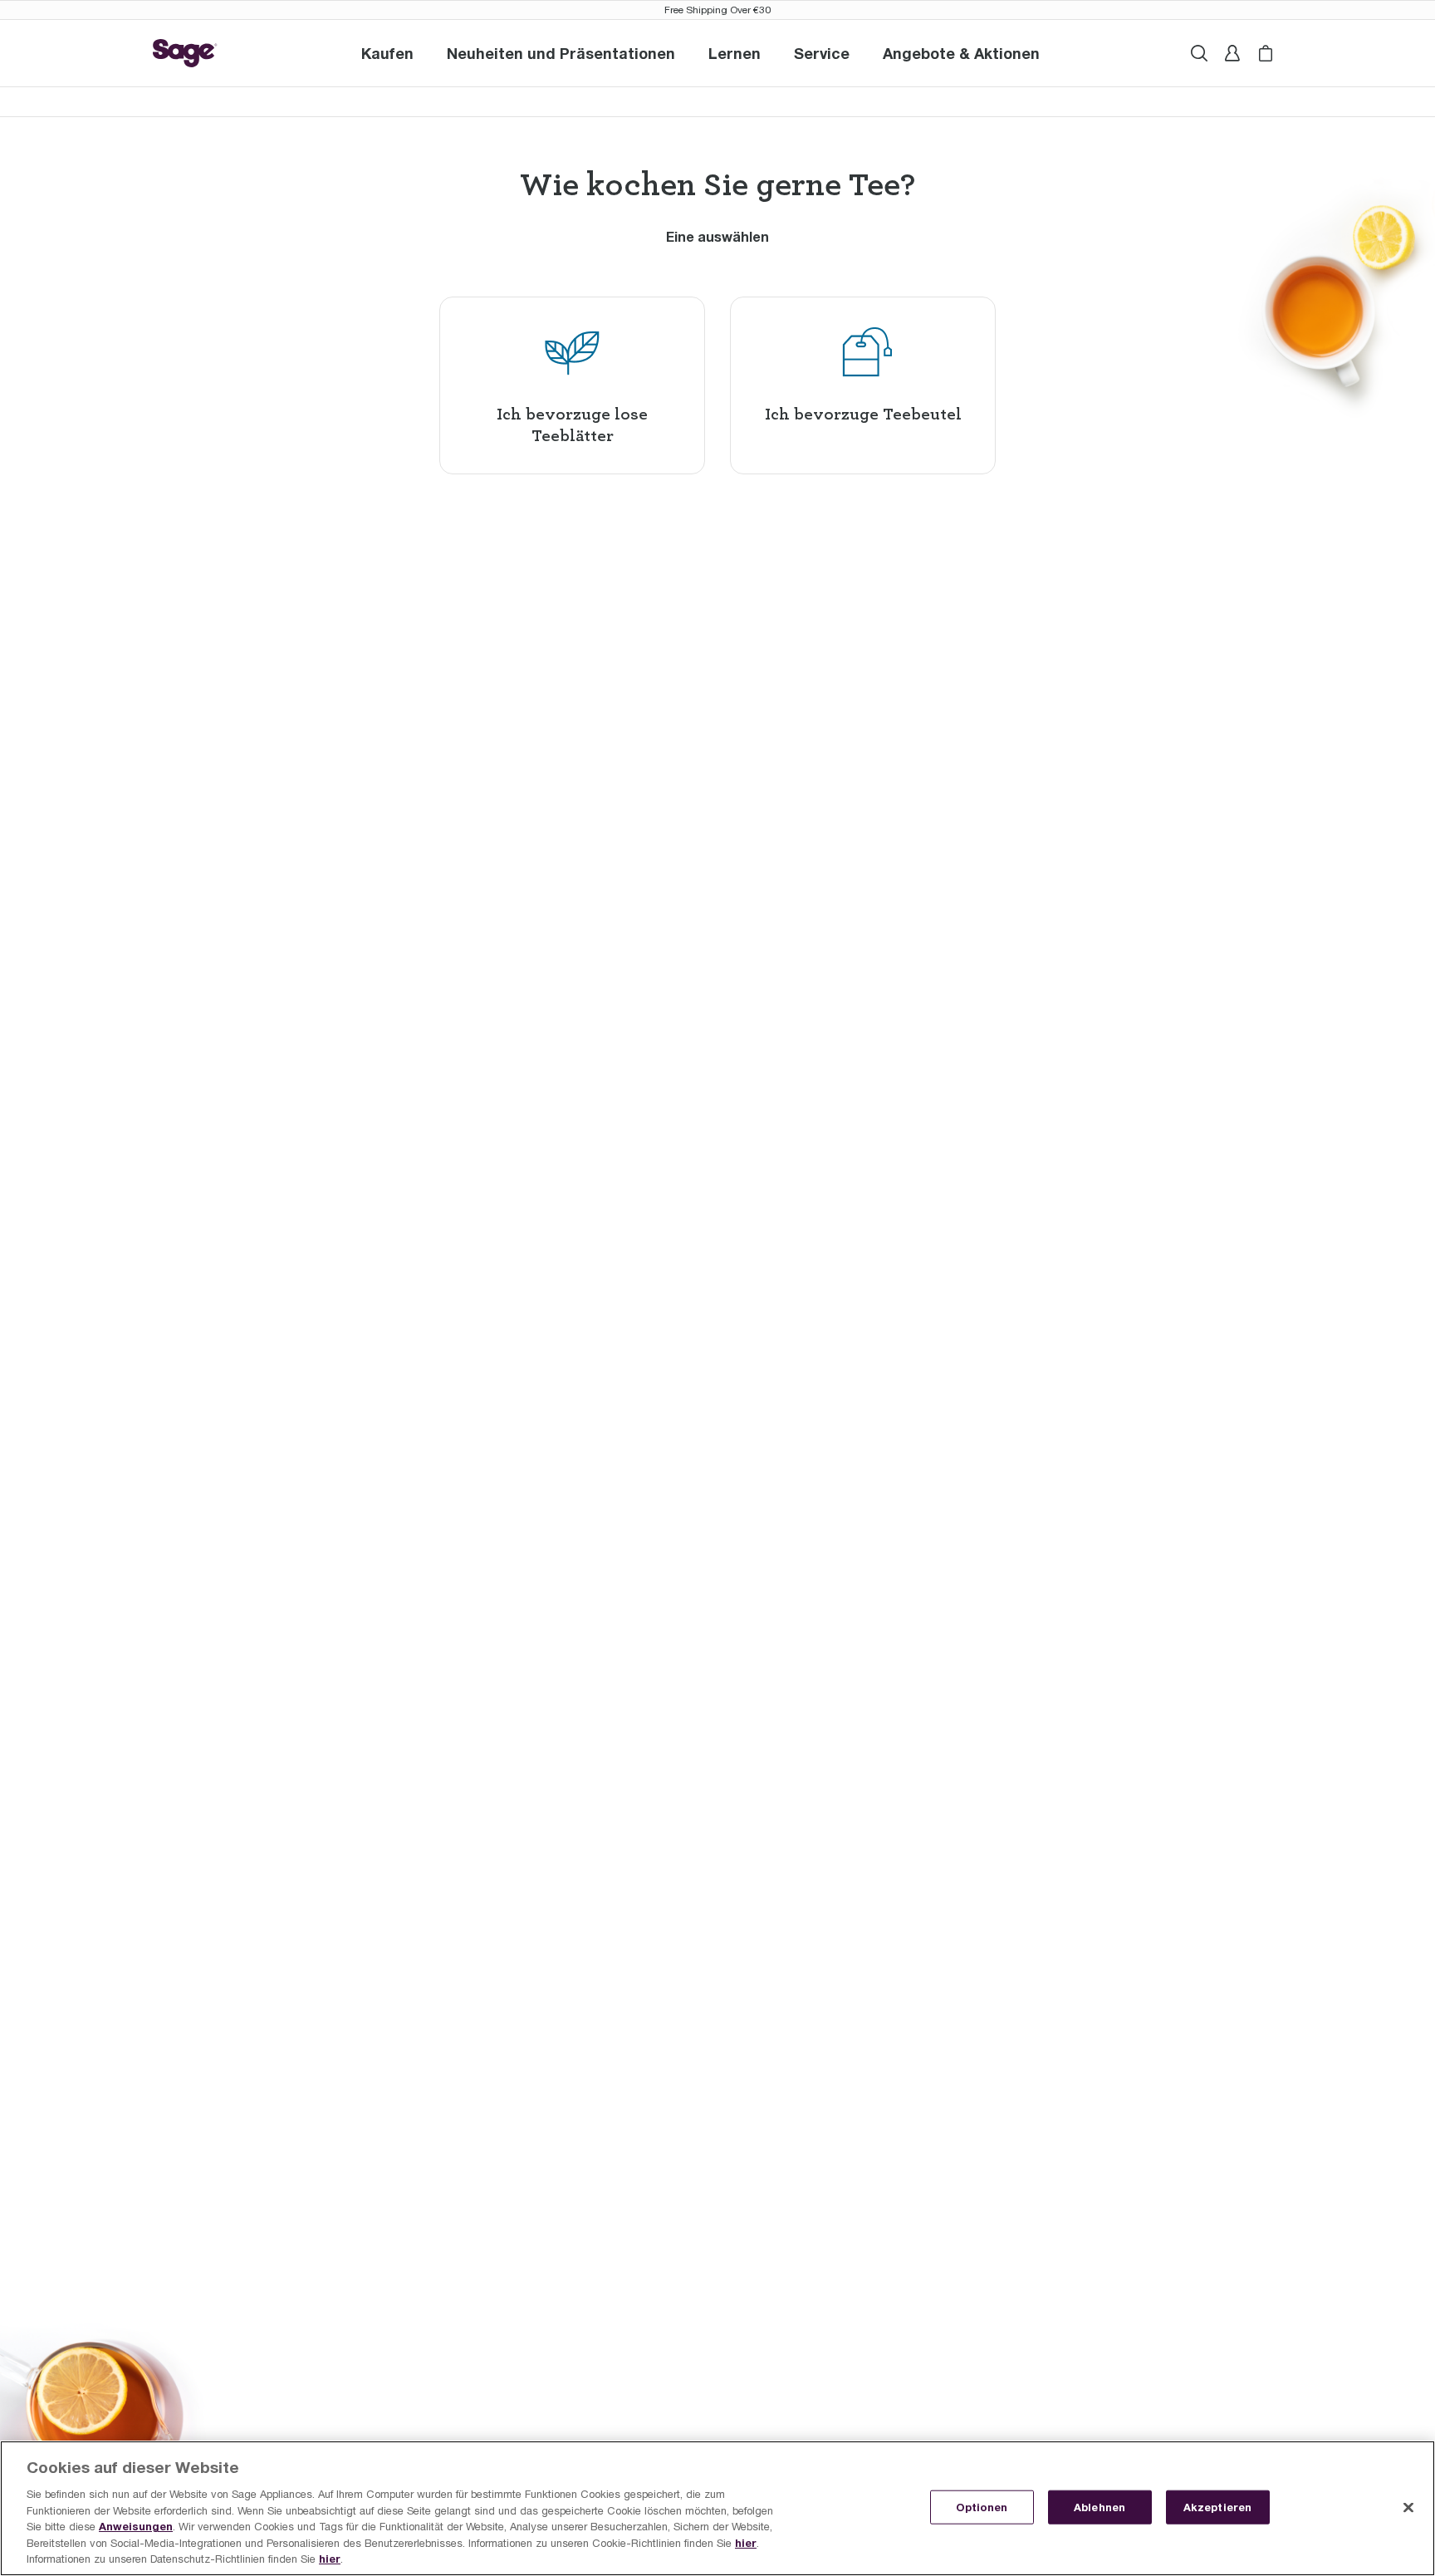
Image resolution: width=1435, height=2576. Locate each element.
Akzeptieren (1217, 2506)
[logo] (185, 53)
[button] (822, 53)
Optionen (982, 2506)
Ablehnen (1100, 2506)
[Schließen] (1408, 2507)
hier (746, 2543)
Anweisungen (136, 2526)
